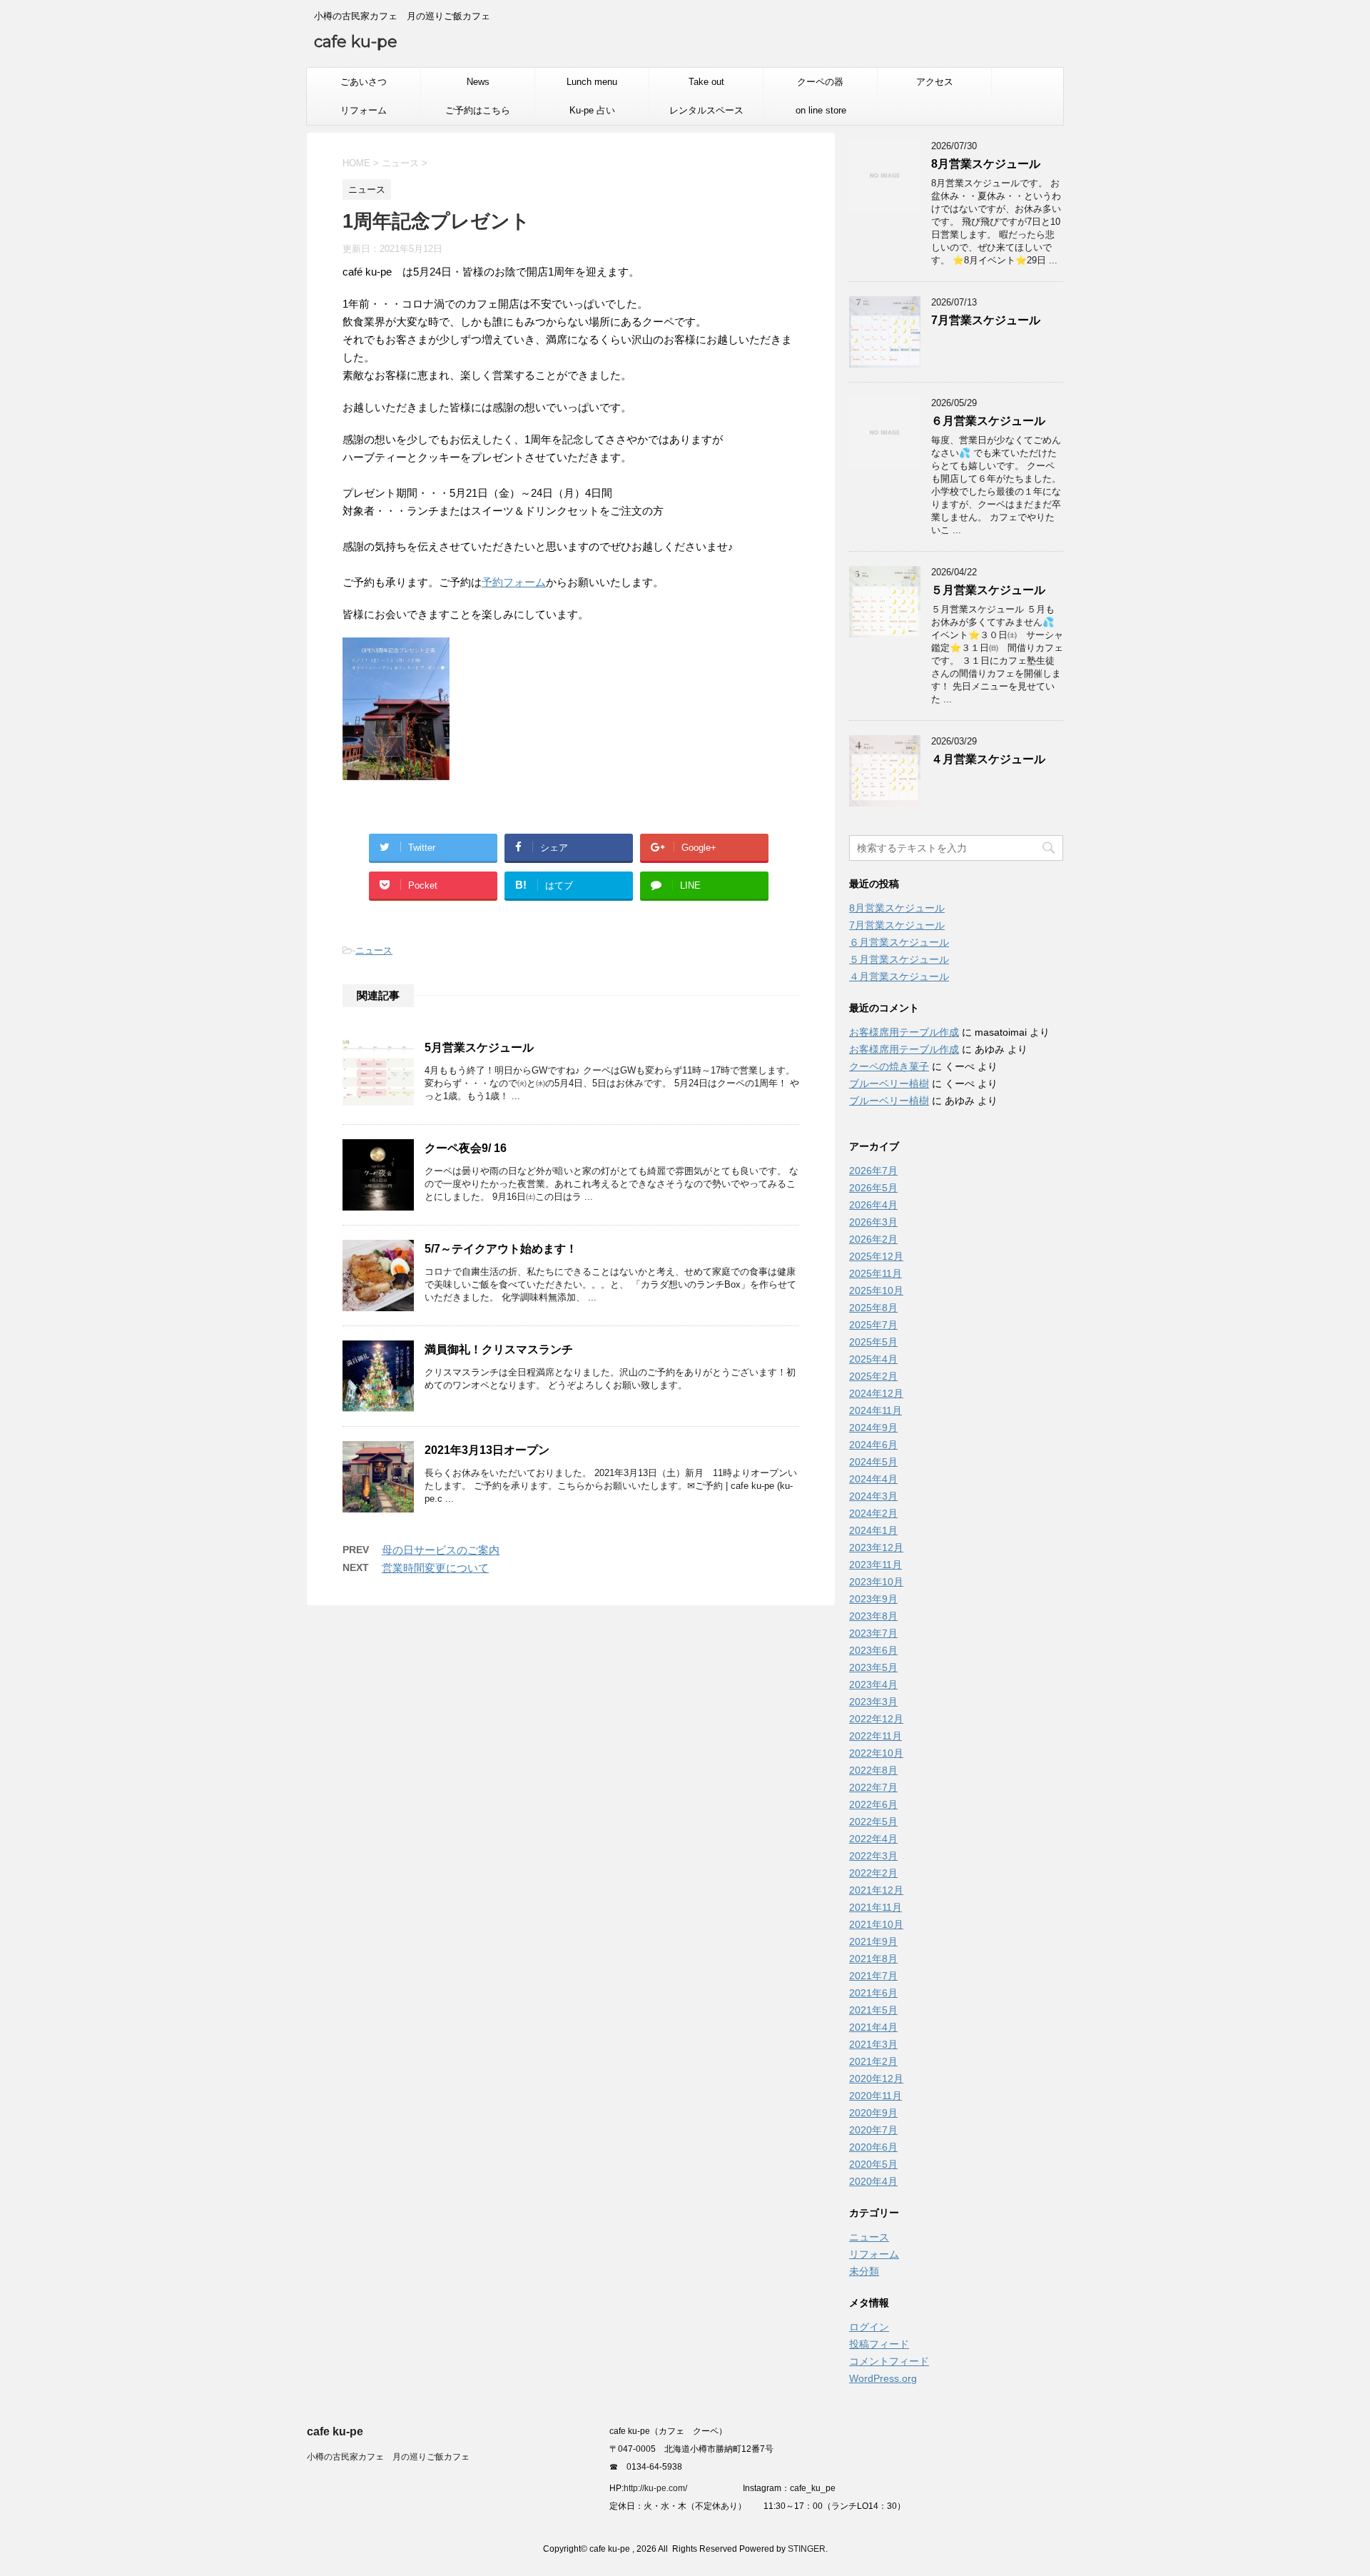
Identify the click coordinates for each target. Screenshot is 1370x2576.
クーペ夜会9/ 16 (466, 1148)
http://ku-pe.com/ (661, 2488)
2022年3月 (873, 1856)
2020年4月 (873, 2181)
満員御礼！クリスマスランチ (499, 1349)
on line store (821, 110)
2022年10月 (876, 1753)
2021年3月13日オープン (487, 1450)
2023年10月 (876, 1582)
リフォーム (364, 110)
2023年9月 (873, 1599)
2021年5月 (873, 2010)
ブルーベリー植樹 (889, 1084)
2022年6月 (873, 1804)
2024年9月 (873, 1428)
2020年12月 (876, 2079)
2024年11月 (876, 1410)
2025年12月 (876, 1256)
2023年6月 (873, 1650)
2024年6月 (873, 1445)
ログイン (869, 2327)
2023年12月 (876, 1547)
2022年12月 (876, 1719)
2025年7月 (873, 1325)
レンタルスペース (706, 110)
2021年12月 (876, 1890)
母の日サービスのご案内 (441, 1550)
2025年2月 (873, 1376)
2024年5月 (873, 1462)
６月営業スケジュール (988, 421)
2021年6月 (873, 1993)
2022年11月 (876, 1736)
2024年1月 (873, 1530)
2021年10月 (876, 1924)
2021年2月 (873, 2061)
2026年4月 (873, 1205)
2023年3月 (873, 1702)
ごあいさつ (364, 82)
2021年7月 (873, 1976)
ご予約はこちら (478, 110)
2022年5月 (873, 1822)
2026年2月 (873, 1239)
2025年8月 (873, 1308)
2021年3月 (873, 2044)
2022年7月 (873, 1787)
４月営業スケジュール (988, 759)
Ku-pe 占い (592, 110)
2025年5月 (873, 1342)
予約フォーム (514, 582)
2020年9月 (873, 2113)
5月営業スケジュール (479, 1047)
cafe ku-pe (356, 42)
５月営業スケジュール (988, 590)
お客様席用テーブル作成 (904, 1032)
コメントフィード (889, 2361)
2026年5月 (873, 1188)
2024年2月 (873, 1513)
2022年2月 (873, 1873)
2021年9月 (873, 1941)
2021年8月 (873, 1959)
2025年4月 (873, 1359)
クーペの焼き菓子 (889, 1066)
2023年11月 (876, 1565)
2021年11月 (876, 1907)
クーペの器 (820, 82)
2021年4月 (873, 2027)
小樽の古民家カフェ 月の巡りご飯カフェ (388, 2457)
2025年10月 (876, 1290)
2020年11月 (876, 2096)
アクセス (935, 82)
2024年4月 (873, 1479)
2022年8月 (873, 1770)
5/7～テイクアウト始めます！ (501, 1249)
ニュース (374, 950)
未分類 (864, 2271)
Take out (706, 82)
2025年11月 (876, 1273)
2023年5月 (873, 1667)
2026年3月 (873, 1222)
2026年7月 (873, 1171)
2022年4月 (873, 1839)
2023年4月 (873, 1684)
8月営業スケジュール (986, 164)
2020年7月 (873, 2130)
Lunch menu (592, 82)
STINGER (807, 2549)
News (478, 82)
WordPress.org (883, 2378)
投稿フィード (879, 2344)
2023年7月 (873, 1633)
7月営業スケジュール (986, 320)
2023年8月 (873, 1616)
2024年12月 (876, 1393)
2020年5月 (873, 2164)
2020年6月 (873, 2147)
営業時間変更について (435, 1568)
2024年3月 (873, 1496)
